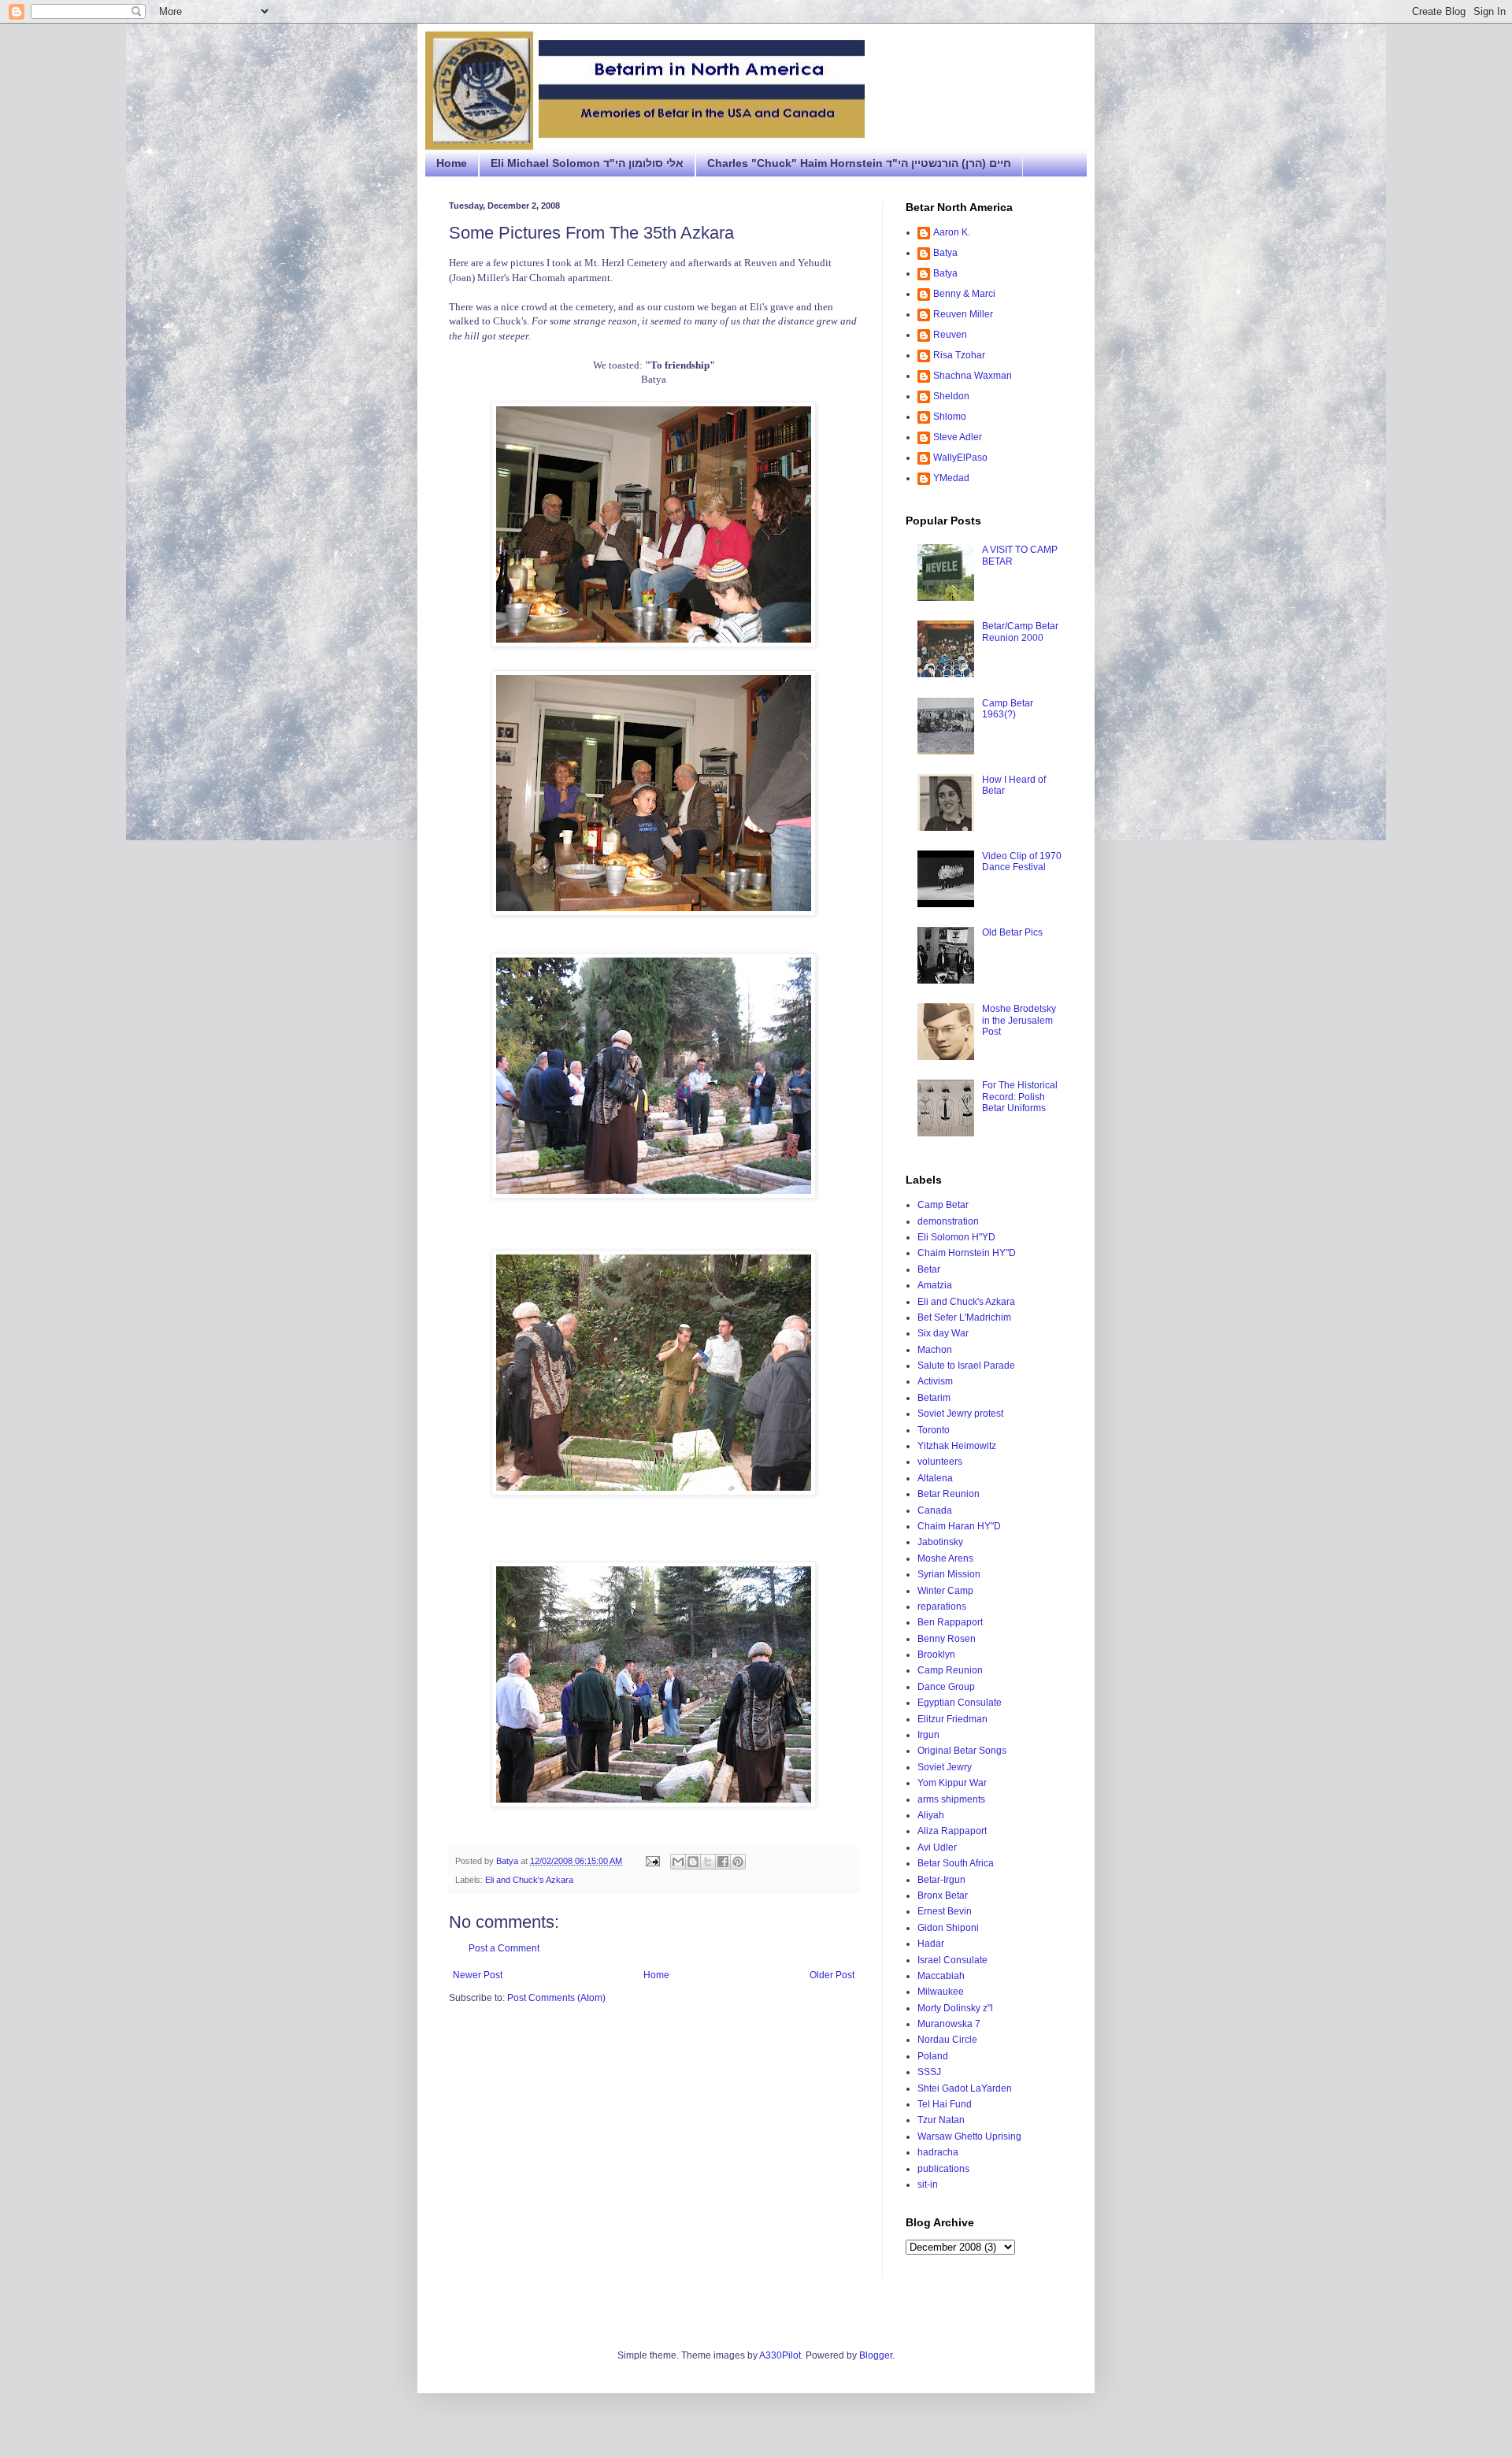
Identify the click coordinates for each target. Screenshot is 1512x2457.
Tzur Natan (941, 2120)
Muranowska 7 (949, 2024)
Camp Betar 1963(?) (1008, 709)
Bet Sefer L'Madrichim (964, 1317)
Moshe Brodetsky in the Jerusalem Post (1019, 1020)
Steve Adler (958, 437)
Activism (935, 1381)
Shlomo (950, 417)
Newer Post (478, 1975)
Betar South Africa (956, 1863)
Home (452, 163)
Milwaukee (941, 1992)
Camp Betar (943, 1205)
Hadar (931, 1944)
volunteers (940, 1462)
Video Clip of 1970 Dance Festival (1022, 862)
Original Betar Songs (962, 1751)
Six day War (943, 1333)
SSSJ (929, 2072)
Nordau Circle (947, 2040)
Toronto (934, 1430)
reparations (942, 1606)
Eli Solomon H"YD (956, 1237)
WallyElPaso (960, 458)
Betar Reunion (949, 1494)
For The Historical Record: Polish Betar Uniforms (1020, 1097)
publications (943, 2169)
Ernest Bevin (945, 1911)
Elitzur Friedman (952, 1719)
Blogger (876, 2355)
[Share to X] (708, 1862)
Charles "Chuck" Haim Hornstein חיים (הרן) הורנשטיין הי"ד (859, 163)
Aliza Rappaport (952, 1831)
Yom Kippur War (952, 1783)
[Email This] (678, 1862)
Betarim (934, 1398)
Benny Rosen (947, 1639)
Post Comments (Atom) (556, 1998)
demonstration (948, 1221)
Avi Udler (937, 1847)
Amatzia (935, 1285)
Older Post (832, 1975)
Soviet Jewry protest (960, 1414)
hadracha (938, 2152)
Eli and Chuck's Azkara (529, 1880)
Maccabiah (941, 1976)
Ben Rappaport (950, 1622)
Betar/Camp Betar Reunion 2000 (1020, 632)
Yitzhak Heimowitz (957, 1446)
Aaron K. (952, 232)
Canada (935, 1510)
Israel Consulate (952, 1960)
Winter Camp (945, 1591)
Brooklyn (936, 1655)
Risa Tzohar (959, 355)
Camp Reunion (950, 1670)
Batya (945, 253)
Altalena (935, 1478)
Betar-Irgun (941, 1880)
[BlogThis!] (693, 1862)
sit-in (928, 2185)
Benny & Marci (964, 294)
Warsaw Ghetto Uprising (969, 2136)
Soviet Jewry (945, 1767)
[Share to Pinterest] (738, 1862)
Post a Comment (504, 1948)
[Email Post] (652, 1861)
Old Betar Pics (1012, 932)
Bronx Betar (943, 1896)
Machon (935, 1350)
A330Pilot (780, 2355)
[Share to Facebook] (723, 1862)
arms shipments (951, 1799)
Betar (929, 1269)
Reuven (950, 335)
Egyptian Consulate (960, 1703)
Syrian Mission (949, 1574)
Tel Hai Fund (945, 2104)
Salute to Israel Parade (966, 1366)
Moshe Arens (945, 1558)
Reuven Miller (963, 314)
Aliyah (931, 1815)
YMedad (951, 478)
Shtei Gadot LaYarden (965, 2088)
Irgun (928, 1735)
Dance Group (946, 1687)
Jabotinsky (940, 1542)
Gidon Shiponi (948, 1928)
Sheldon (951, 396)
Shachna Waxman (973, 376)
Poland (933, 2056)
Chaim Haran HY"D (959, 1526)
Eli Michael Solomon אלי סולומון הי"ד (587, 163)
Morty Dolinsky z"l (955, 2008)
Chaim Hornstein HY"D (967, 1253)
